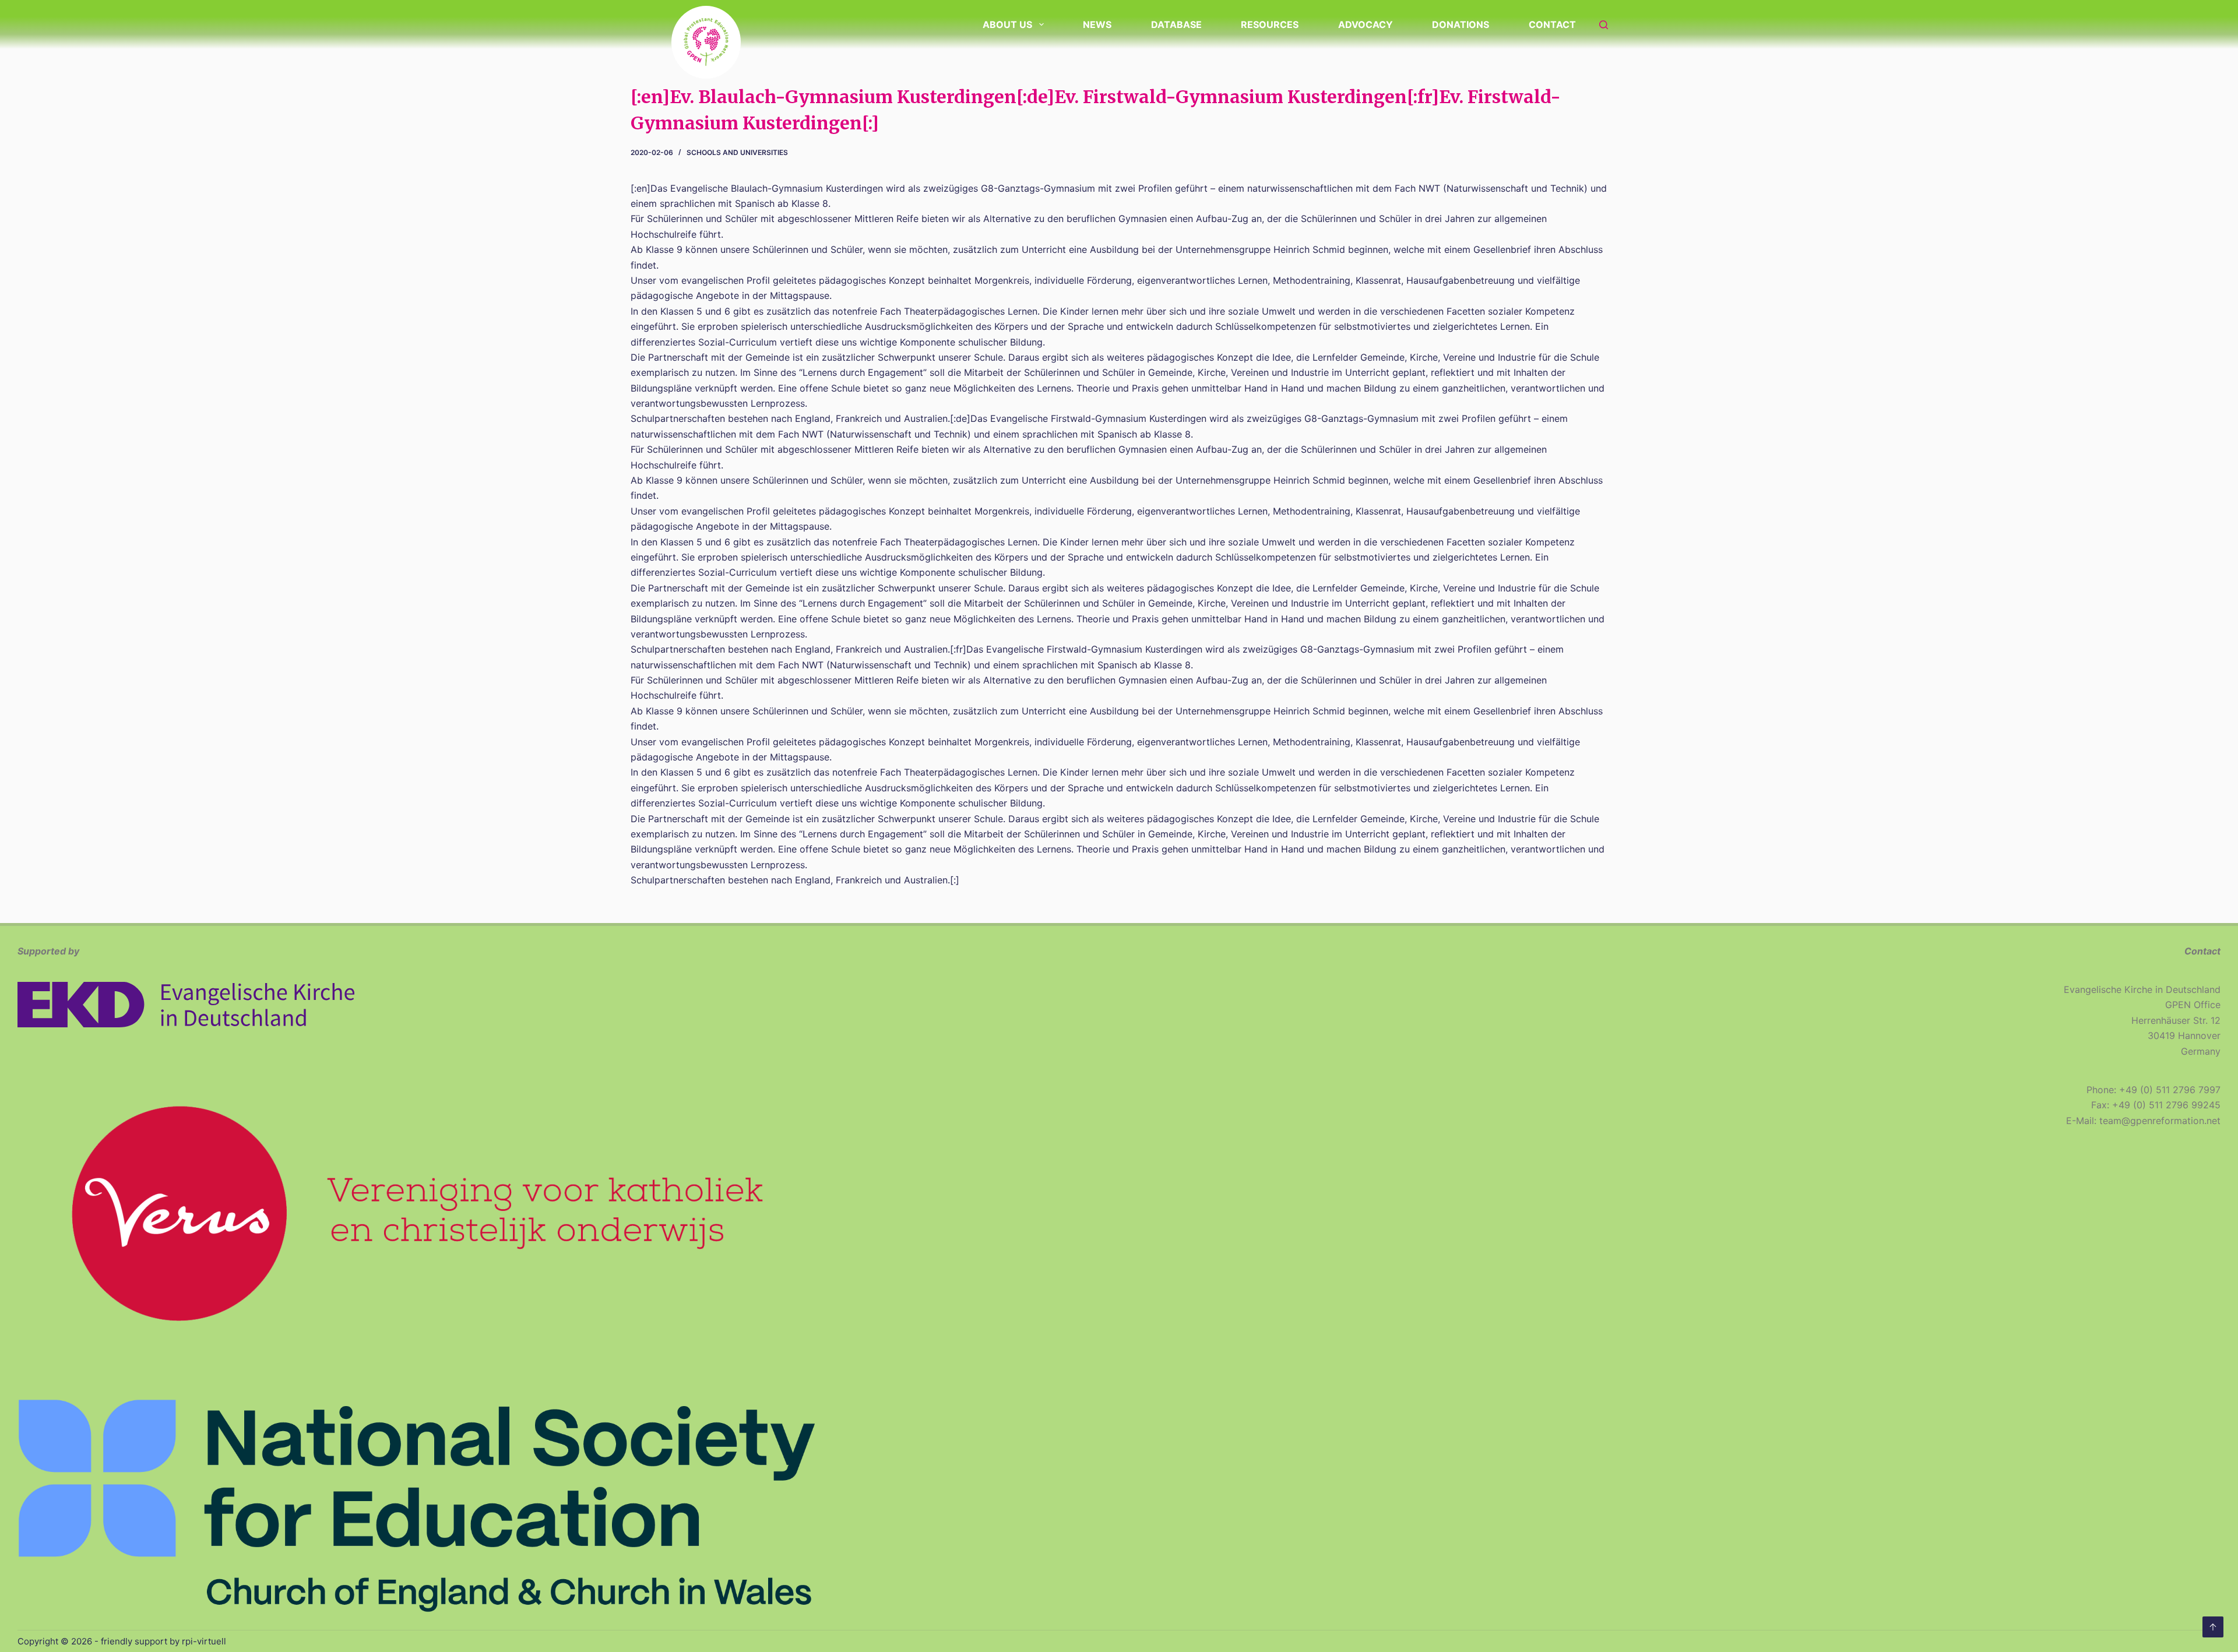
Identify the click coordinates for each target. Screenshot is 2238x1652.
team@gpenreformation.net (2160, 1121)
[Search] (1604, 25)
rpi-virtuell (204, 1641)
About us (1007, 24)
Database (1176, 24)
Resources (1270, 24)
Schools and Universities (737, 152)
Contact (1552, 24)
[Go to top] (2213, 1627)
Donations (1461, 24)
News (1097, 24)
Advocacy (1366, 24)
